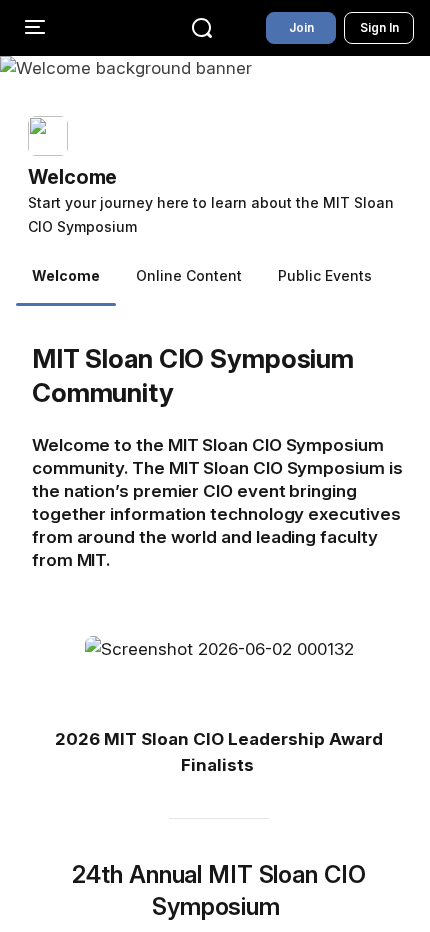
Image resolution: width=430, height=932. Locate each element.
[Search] (202, 28)
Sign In (379, 27)
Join (301, 27)
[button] (223, 177)
